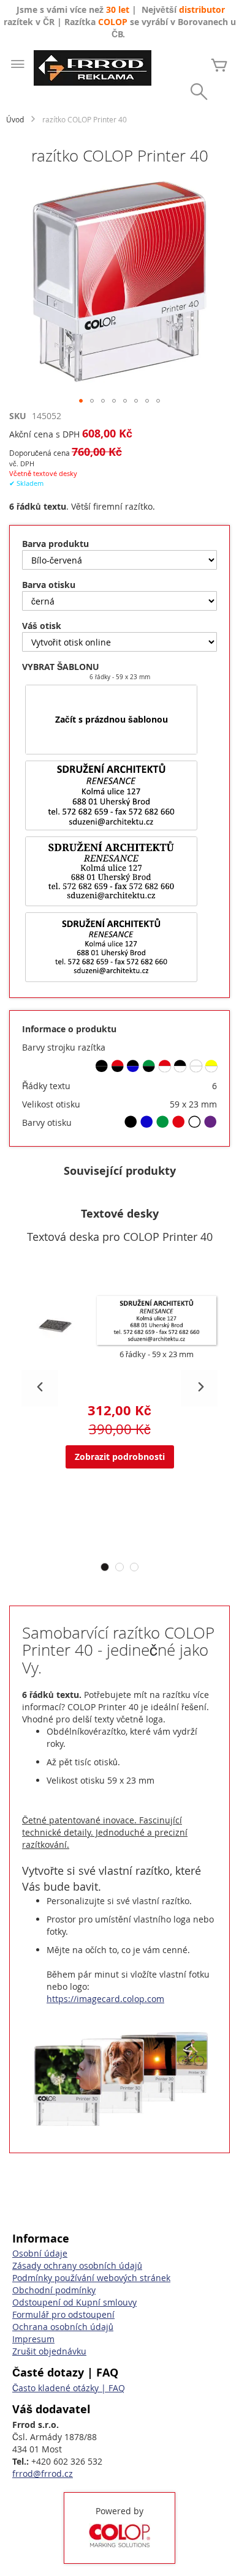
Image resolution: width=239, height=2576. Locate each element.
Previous (40, 1388)
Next (199, 1388)
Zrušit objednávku (49, 2351)
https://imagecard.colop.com (105, 1999)
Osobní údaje (40, 2253)
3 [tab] (134, 1567)
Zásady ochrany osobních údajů (77, 2265)
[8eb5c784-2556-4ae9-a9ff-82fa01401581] (111, 795)
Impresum (33, 2339)
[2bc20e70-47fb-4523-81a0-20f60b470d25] (111, 871)
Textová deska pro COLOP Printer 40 (120, 1237)
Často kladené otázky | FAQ (69, 2388)
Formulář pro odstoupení (63, 2314)
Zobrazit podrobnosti (120, 1457)
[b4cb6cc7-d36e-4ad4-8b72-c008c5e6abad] (111, 947)
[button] (81, 401)
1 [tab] (105, 1567)
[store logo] (93, 68)
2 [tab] (120, 1567)
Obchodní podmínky (54, 2290)
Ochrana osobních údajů (63, 2327)
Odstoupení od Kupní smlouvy (74, 2302)
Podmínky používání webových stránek (91, 2278)
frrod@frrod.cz (43, 2474)
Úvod (15, 119)
